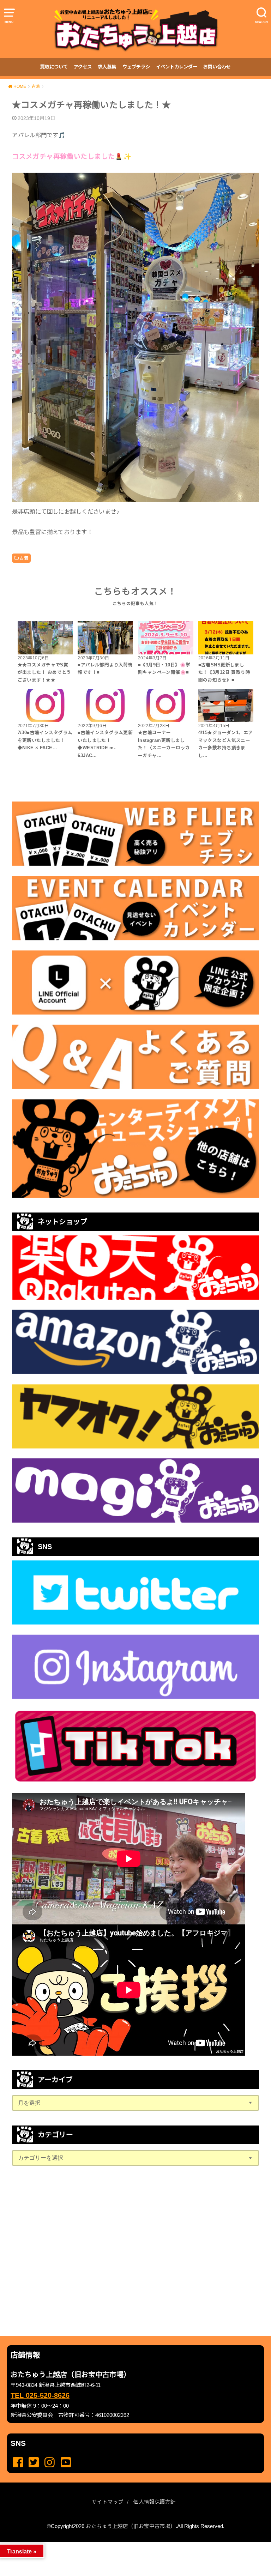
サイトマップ (108, 2502)
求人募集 (107, 67)
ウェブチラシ (136, 67)
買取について (54, 67)
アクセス (83, 67)
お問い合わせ (217, 67)
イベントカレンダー (177, 67)
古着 (24, 558)
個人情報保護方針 (155, 2502)
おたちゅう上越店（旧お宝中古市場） (131, 2526)
